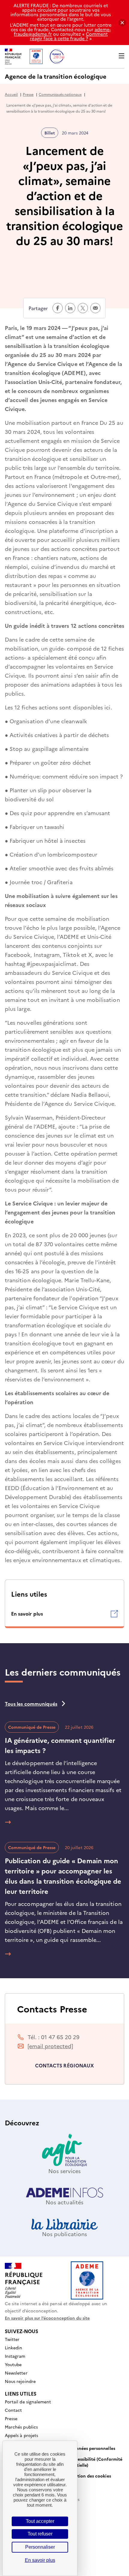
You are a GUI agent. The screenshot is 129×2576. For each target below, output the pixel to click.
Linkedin (13, 2348)
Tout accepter (40, 2521)
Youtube (13, 2365)
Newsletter (16, 2373)
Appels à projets (21, 2435)
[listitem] (64, 1614)
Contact (13, 2410)
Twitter (12, 2339)
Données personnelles (93, 2448)
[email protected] (50, 2046)
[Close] (122, 23)
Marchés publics (21, 2427)
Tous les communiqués (31, 1704)
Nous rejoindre (20, 2381)
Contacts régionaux (64, 2065)
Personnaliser (40, 2547)
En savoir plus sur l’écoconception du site (47, 2318)
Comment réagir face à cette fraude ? (69, 36)
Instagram (15, 2356)
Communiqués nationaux (60, 94)
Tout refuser (40, 2534)
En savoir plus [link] (40, 2560)
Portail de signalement (28, 2402)
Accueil (11, 94)
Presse (28, 94)
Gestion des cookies (90, 2476)
